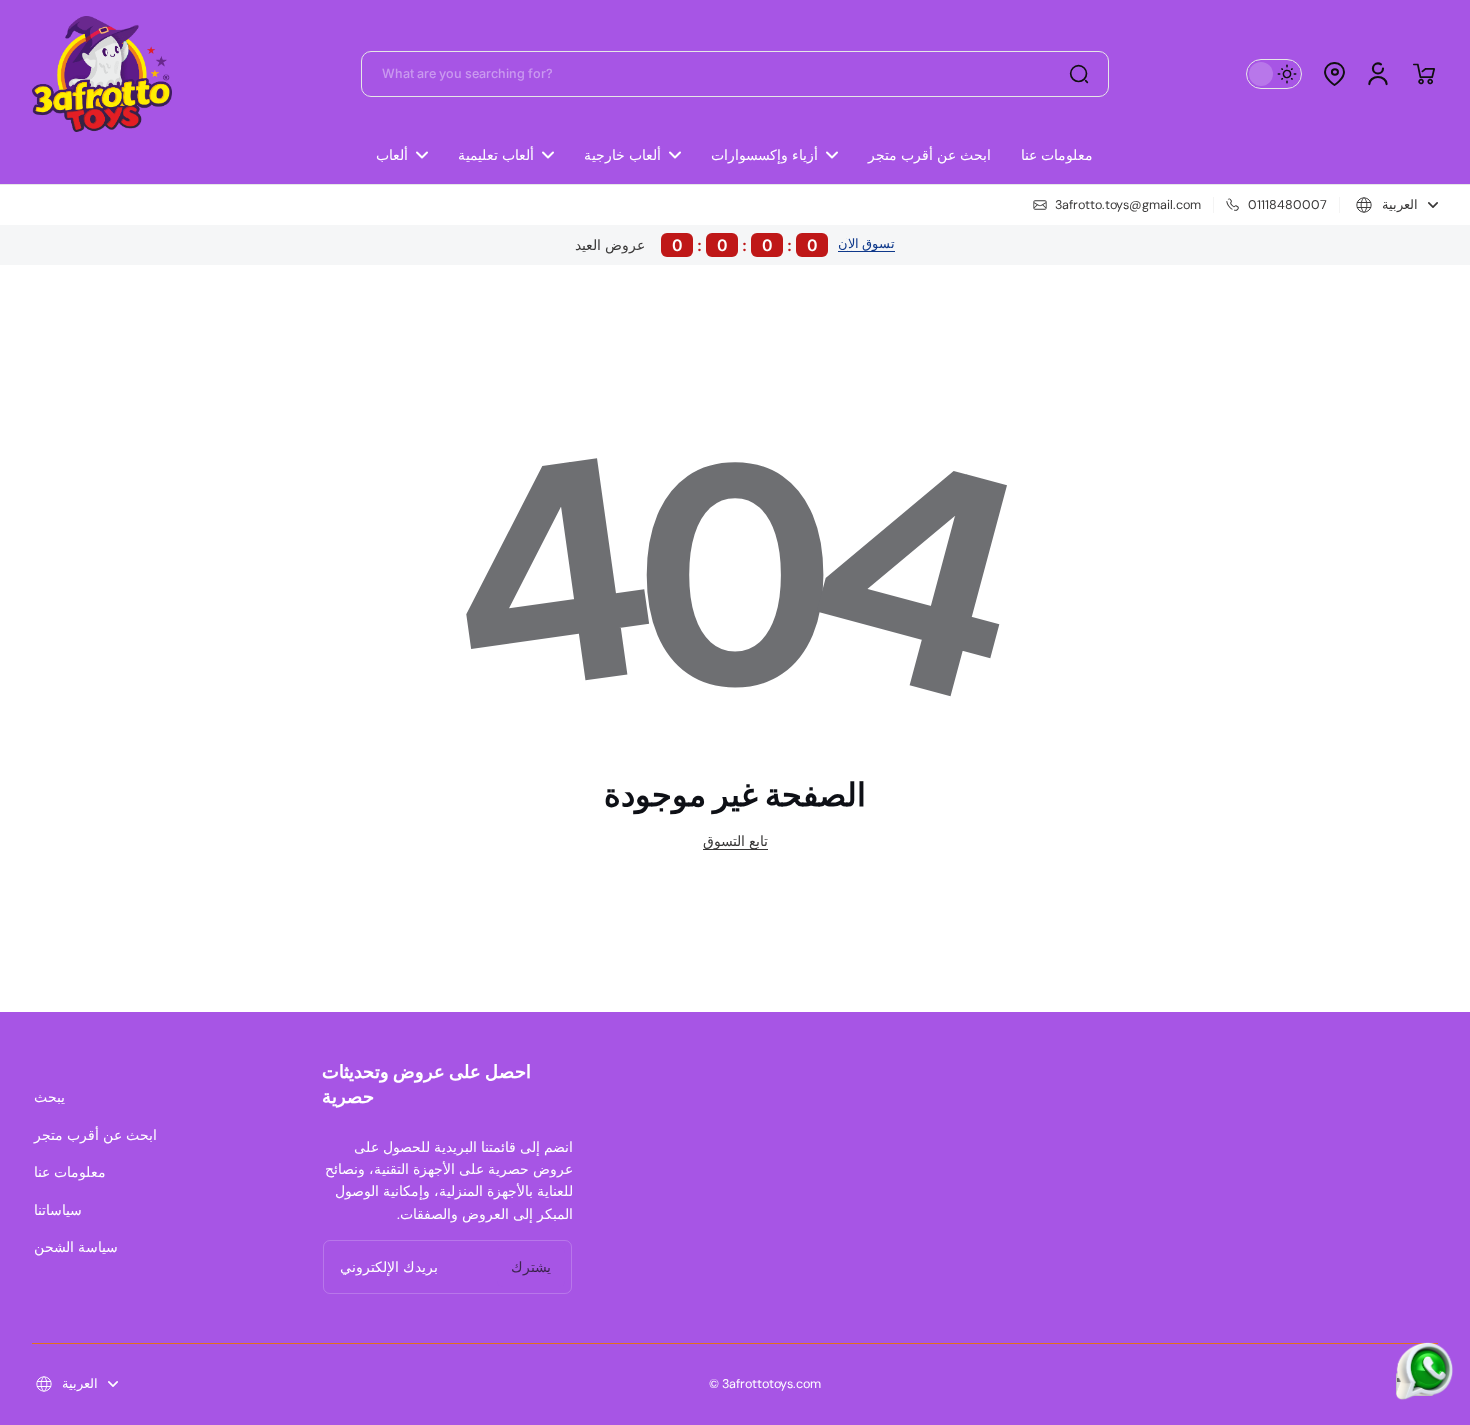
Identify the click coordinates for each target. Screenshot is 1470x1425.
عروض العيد (696, 245)
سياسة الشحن (76, 1247)
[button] (1334, 74)
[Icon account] (1378, 74)
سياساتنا (58, 1210)
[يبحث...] (1079, 74)
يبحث (49, 1097)
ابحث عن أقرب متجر (95, 1135)
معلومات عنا (70, 1172)
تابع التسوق (735, 841)
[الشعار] (102, 74)
